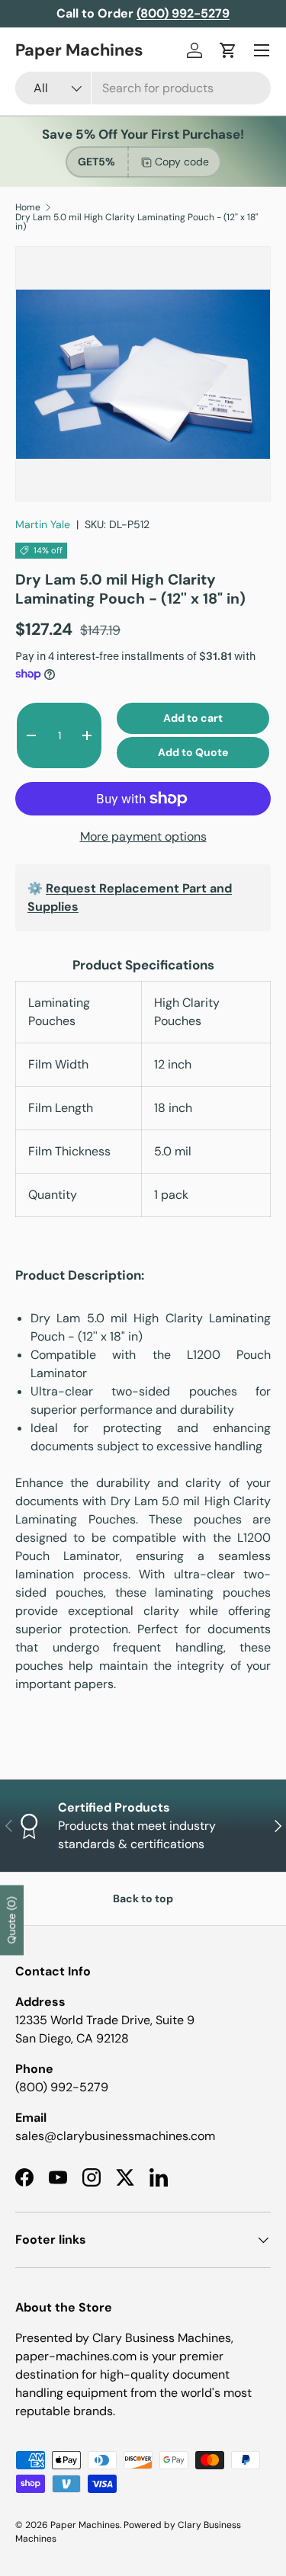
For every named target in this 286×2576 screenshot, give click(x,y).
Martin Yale (43, 524)
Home (28, 207)
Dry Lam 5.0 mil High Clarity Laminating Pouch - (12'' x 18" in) (137, 222)
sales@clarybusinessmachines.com (115, 2136)
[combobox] (143, 88)
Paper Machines (85, 2525)
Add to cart (193, 718)
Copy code (182, 162)
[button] (228, 50)
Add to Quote (193, 752)
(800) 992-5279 (62, 2087)
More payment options (143, 836)
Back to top (143, 1898)
